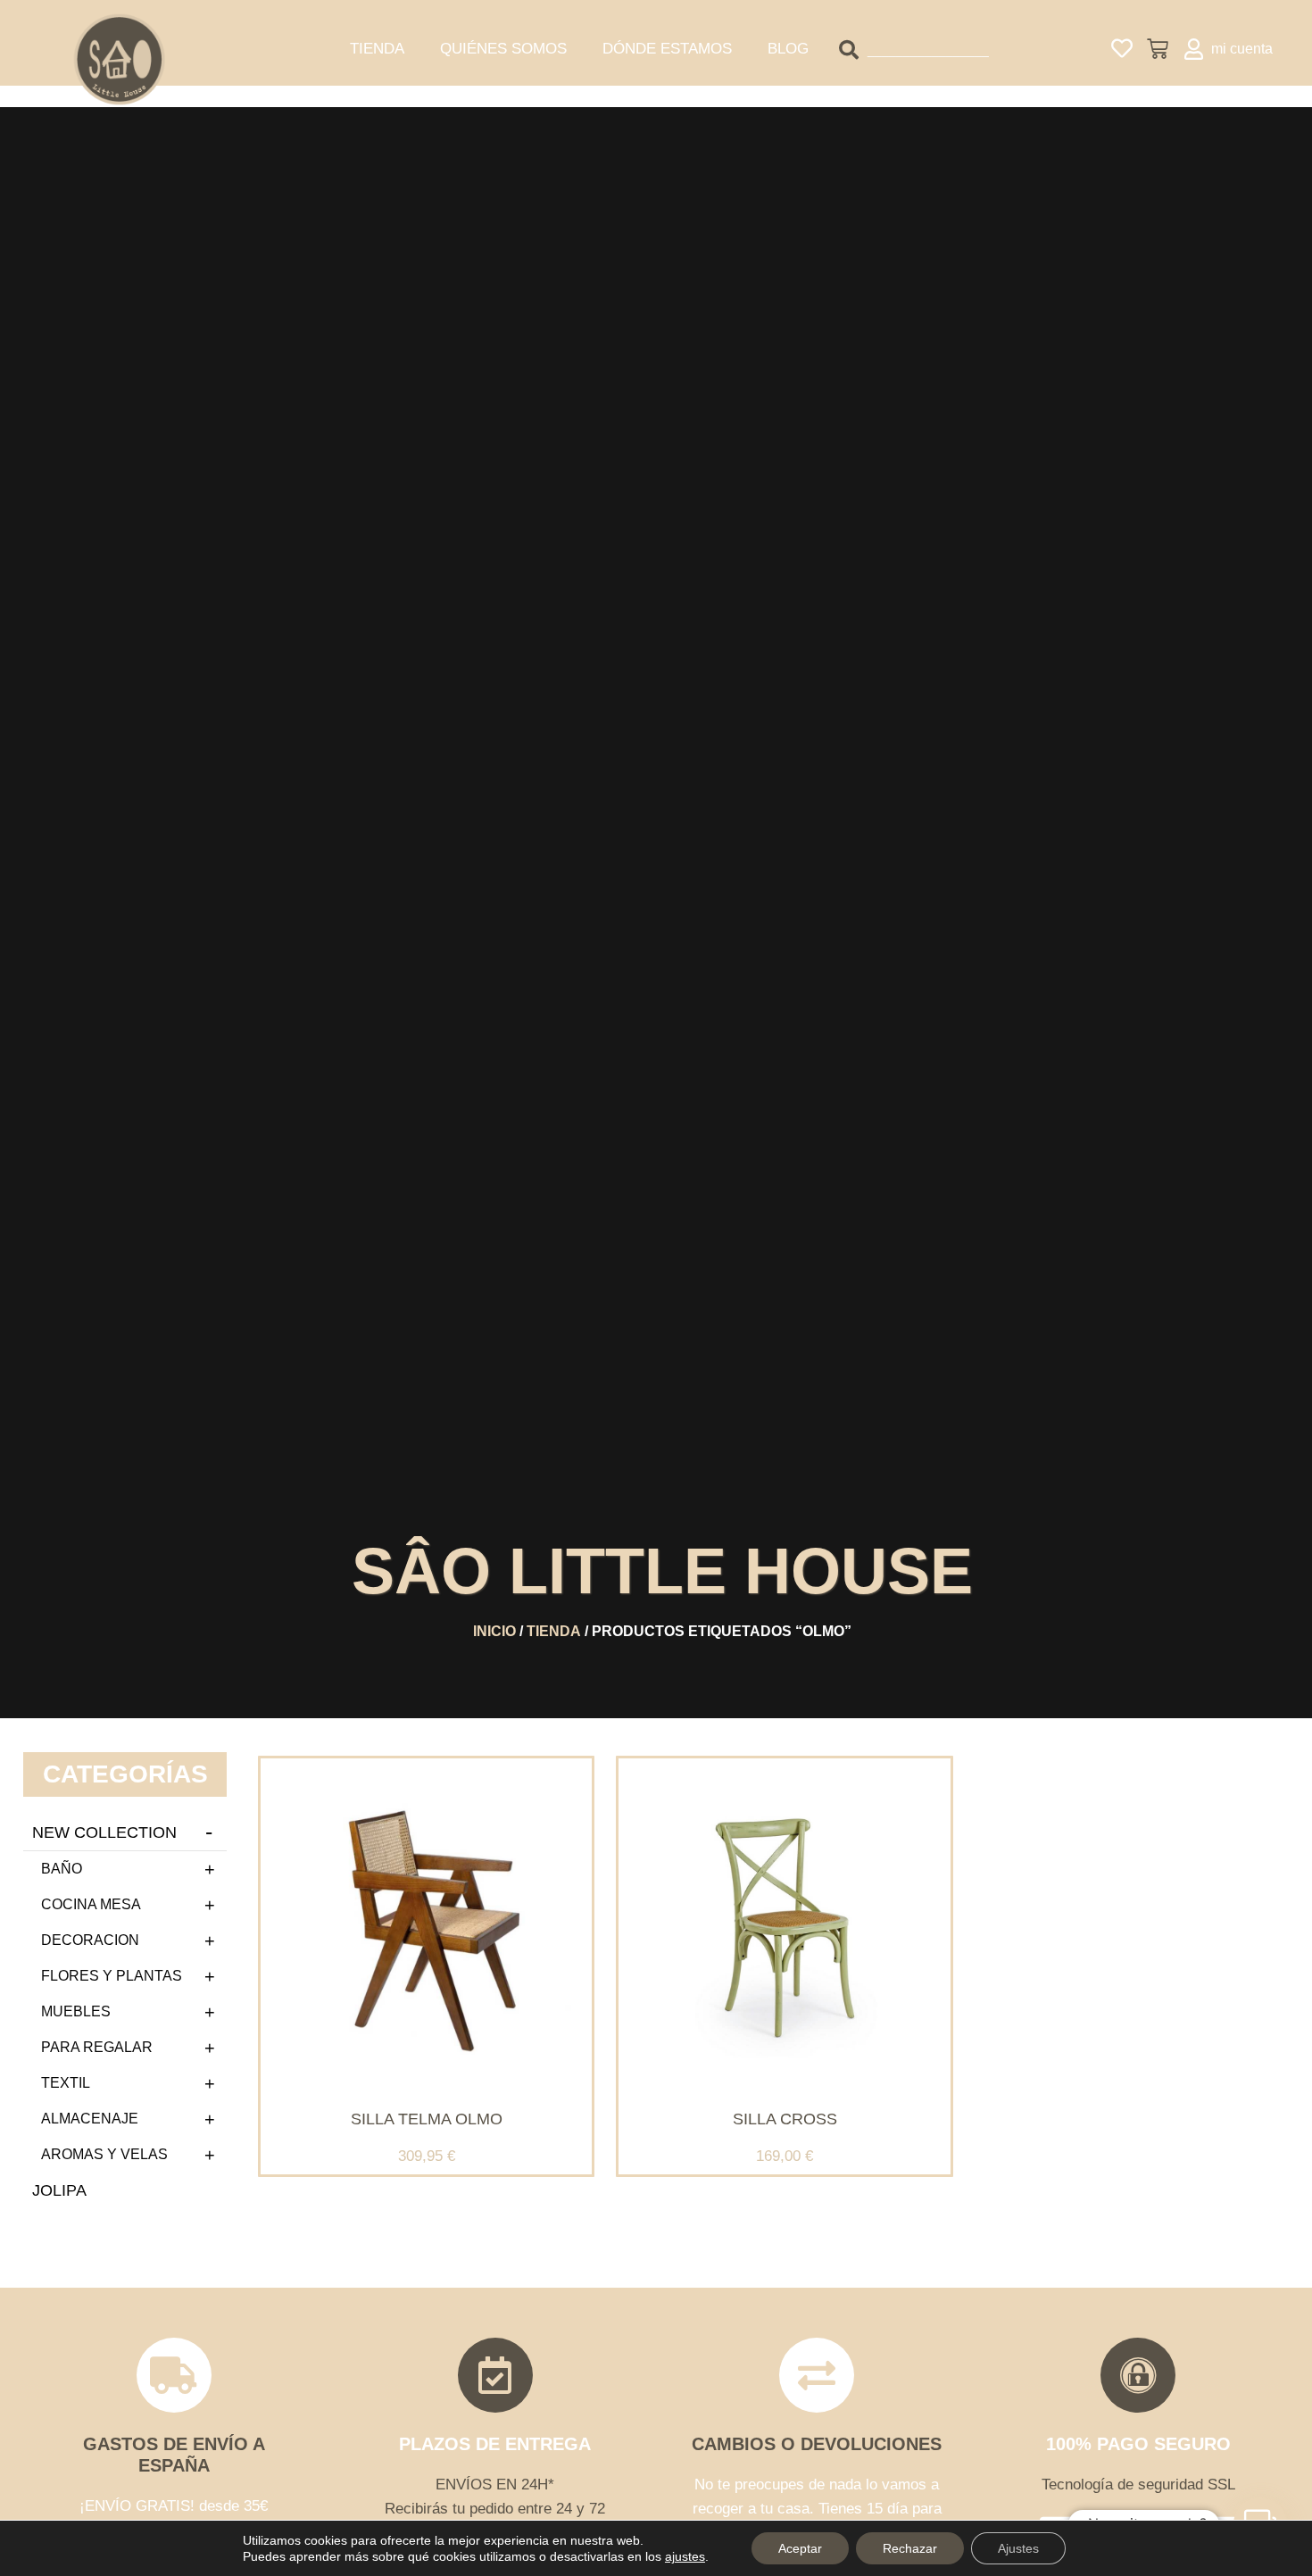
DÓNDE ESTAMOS (667, 49)
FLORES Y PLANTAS (112, 1976)
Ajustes (1018, 2548)
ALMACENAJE (90, 2119)
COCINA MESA (91, 1904)
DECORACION (90, 1940)
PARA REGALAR (97, 2047)
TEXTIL (66, 2083)
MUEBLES (76, 2011)
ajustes (685, 2556)
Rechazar (910, 2548)
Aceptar (800, 2548)
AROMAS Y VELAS (104, 2154)
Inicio (494, 1631)
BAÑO (62, 1869)
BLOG (788, 49)
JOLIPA (59, 2190)
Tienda (554, 1631)
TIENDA (377, 49)
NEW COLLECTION (104, 1832)
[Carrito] (1158, 49)
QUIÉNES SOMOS (503, 49)
